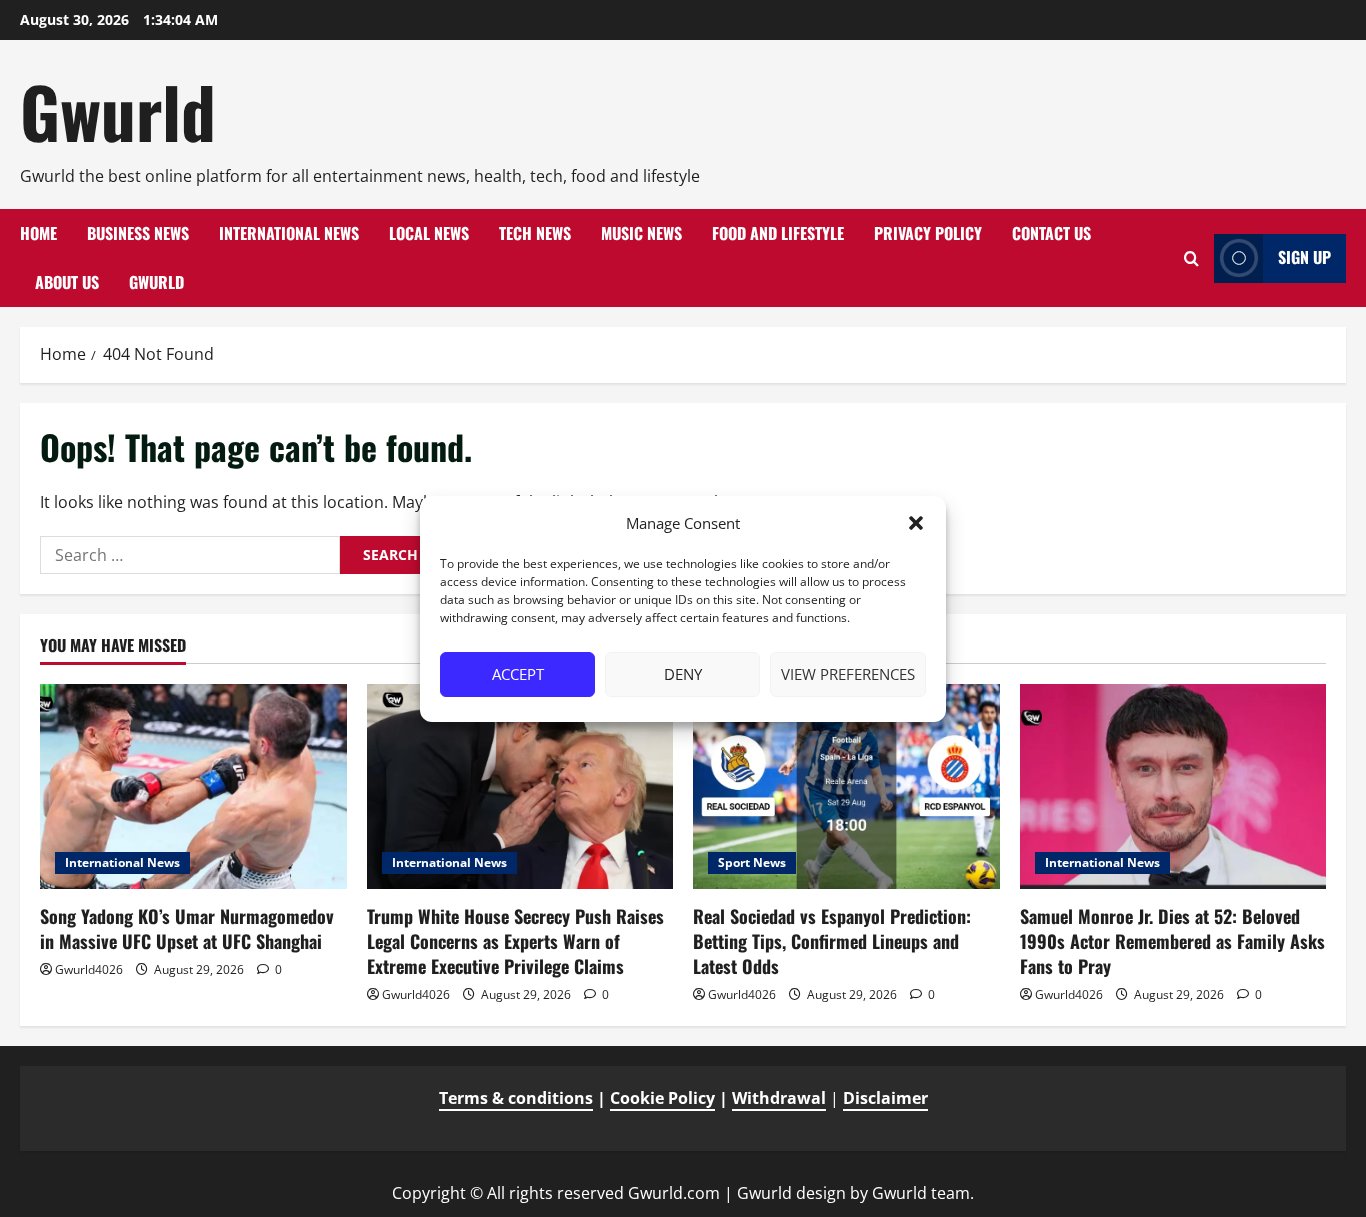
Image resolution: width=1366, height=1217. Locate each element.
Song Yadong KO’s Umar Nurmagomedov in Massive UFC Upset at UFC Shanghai (187, 928)
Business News (138, 233)
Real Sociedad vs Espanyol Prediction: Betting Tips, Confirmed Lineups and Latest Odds (832, 941)
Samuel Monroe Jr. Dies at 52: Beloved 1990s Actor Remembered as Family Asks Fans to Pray (1172, 941)
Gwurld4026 (89, 969)
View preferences (848, 674)
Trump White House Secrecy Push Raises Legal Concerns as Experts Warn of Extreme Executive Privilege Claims (515, 941)
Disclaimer (885, 1098)
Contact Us (1051, 233)
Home (38, 233)
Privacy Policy (928, 233)
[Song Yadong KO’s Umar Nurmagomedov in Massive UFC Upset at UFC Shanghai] (193, 786)
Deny (683, 674)
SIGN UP (1304, 257)
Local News (429, 233)
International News (289, 233)
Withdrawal (779, 1098)
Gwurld (118, 111)
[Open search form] (1191, 258)
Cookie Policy (662, 1098)
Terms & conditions (516, 1098)
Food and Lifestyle (778, 233)
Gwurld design (791, 1193)
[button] (916, 523)
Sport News (752, 862)
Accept (518, 674)
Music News (641, 233)
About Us (67, 282)
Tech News (535, 233)
